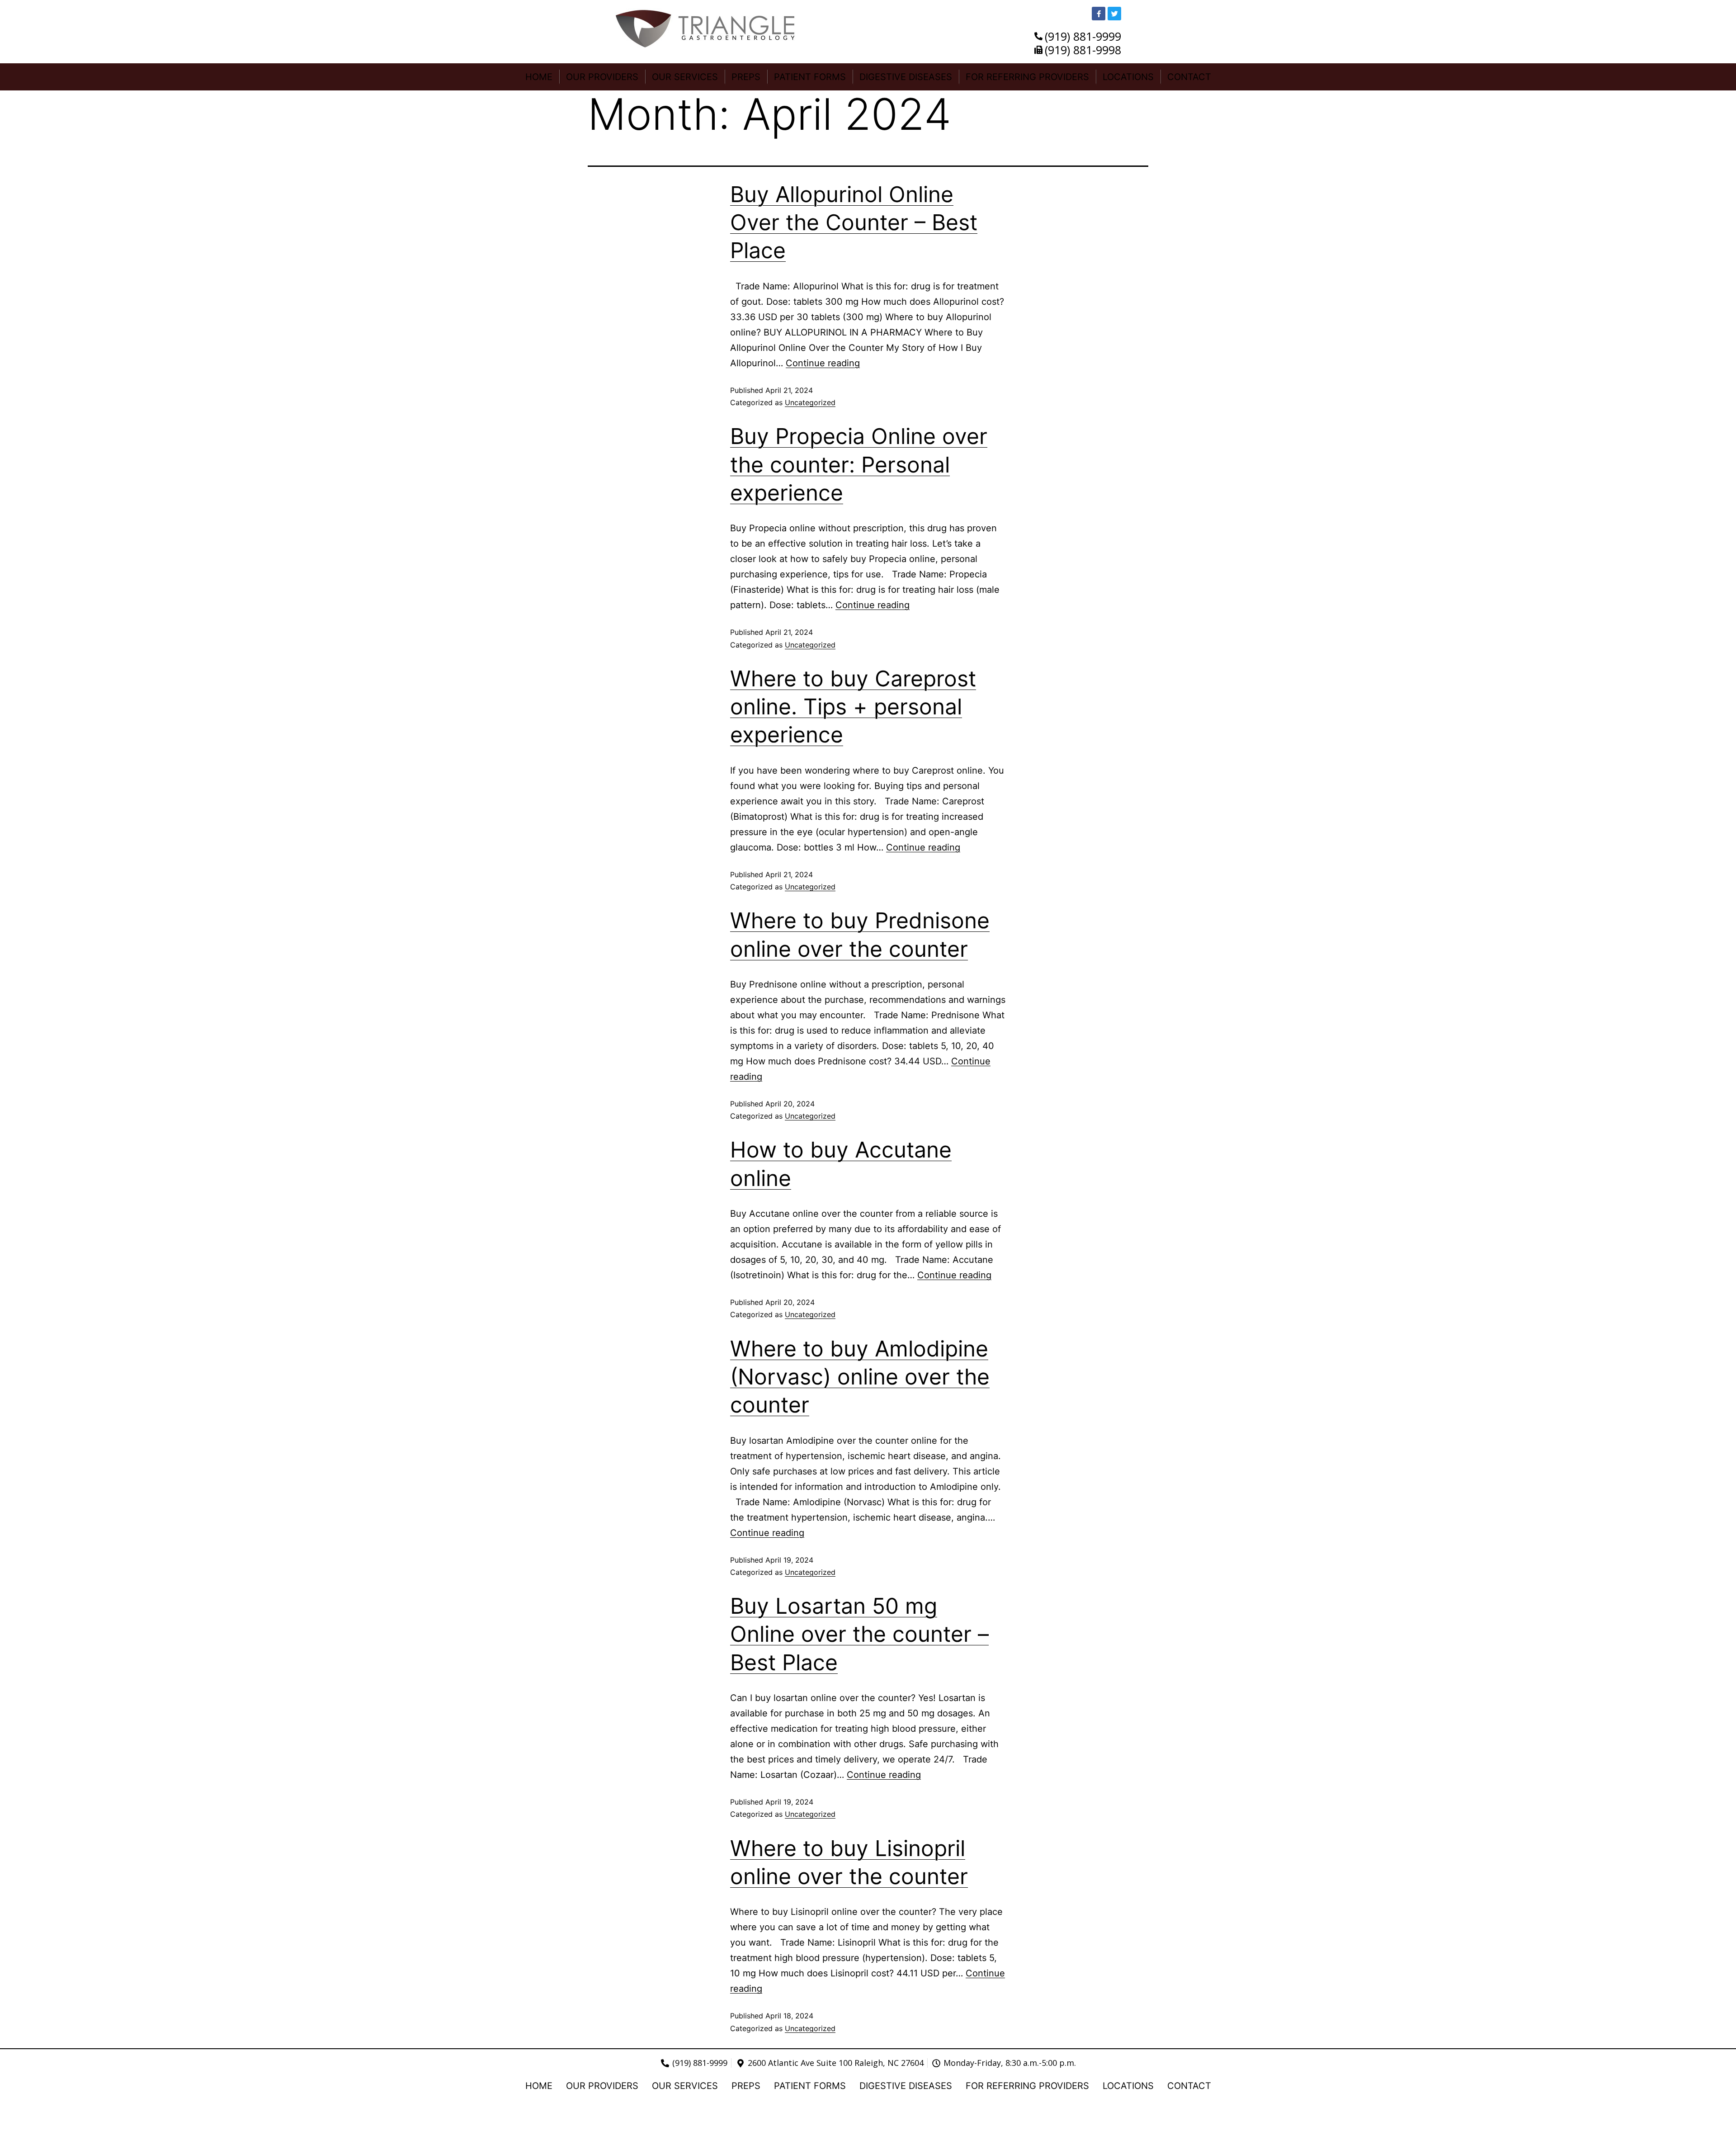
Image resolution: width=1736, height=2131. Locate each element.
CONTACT (1189, 77)
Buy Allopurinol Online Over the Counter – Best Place (854, 222)
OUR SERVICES (685, 77)
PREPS (746, 77)
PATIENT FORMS (810, 77)
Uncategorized (810, 402)
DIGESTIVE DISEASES (906, 77)
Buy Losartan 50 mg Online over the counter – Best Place (859, 1634)
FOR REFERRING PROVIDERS (1027, 77)
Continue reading (823, 363)
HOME (539, 77)
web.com (1010, 2117)
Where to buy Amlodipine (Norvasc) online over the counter (860, 1377)
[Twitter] (1114, 14)
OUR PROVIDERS (602, 77)
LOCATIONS (1128, 77)
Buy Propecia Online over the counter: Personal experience (859, 464)
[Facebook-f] (1099, 14)
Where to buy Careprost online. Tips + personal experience (853, 707)
